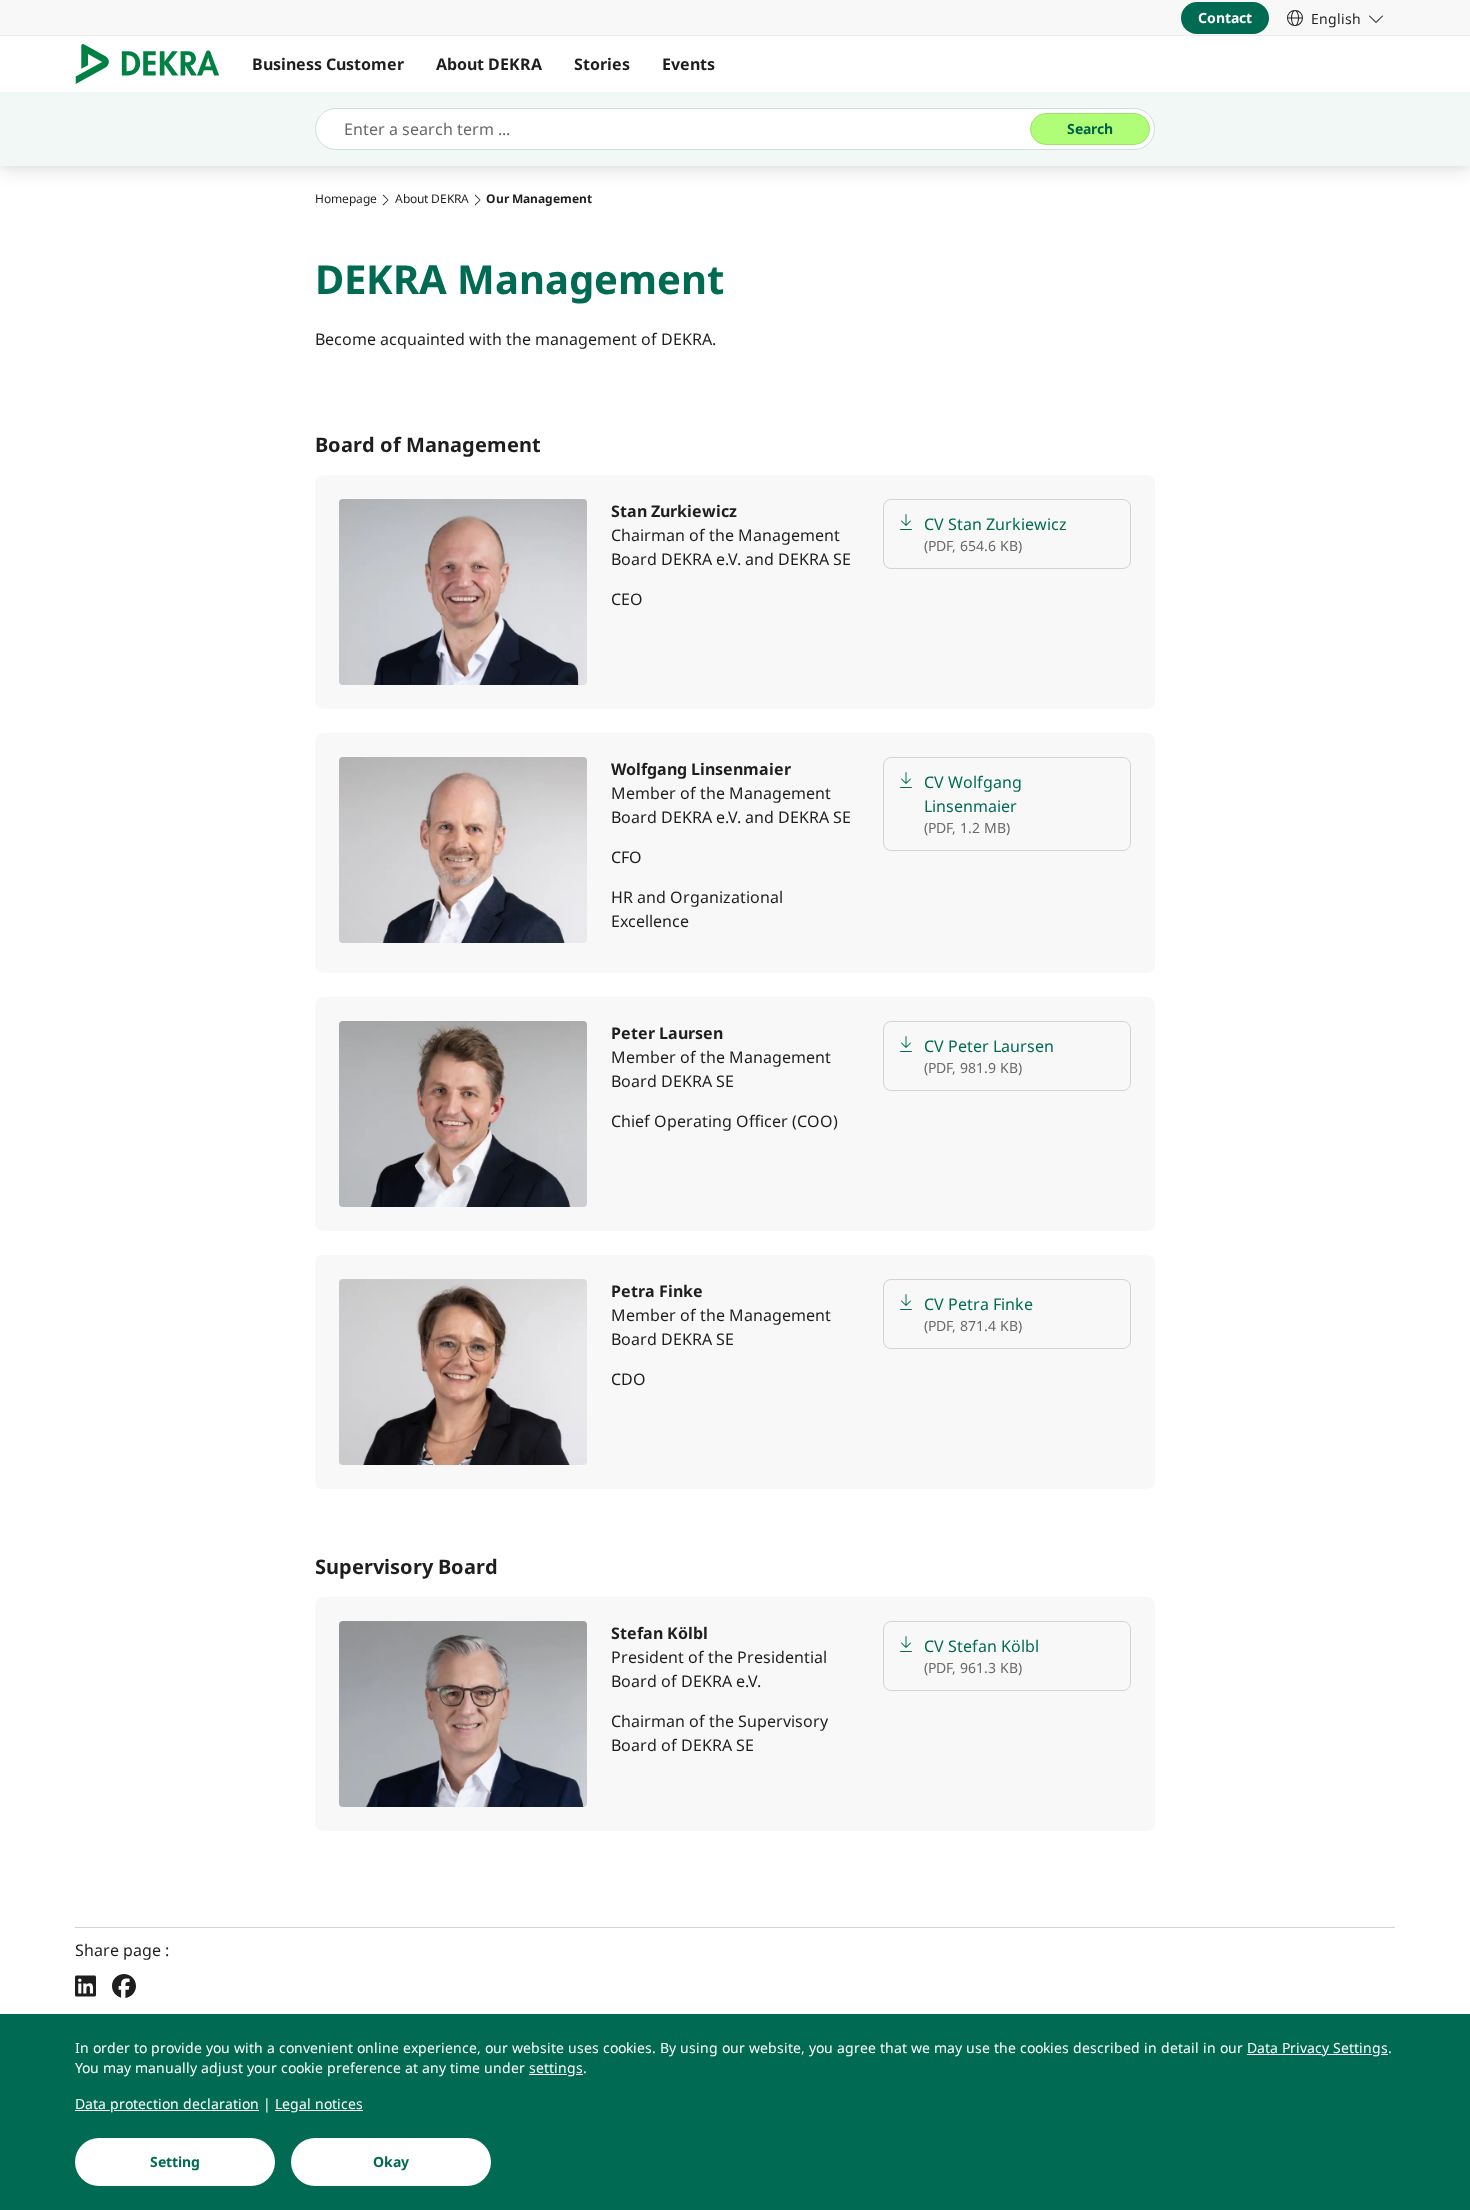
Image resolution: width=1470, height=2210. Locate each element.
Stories (602, 64)
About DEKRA (489, 64)
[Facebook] (124, 1985)
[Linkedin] (85, 1985)
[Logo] (155, 64)
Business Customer (328, 64)
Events (688, 64)
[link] (1335, 18)
